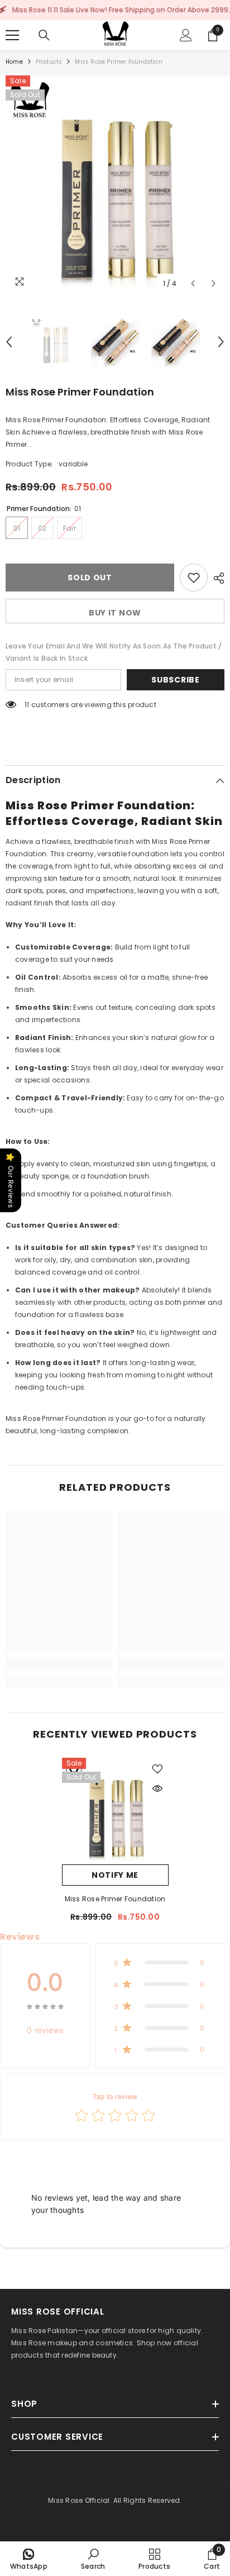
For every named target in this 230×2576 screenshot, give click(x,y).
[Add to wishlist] (194, 578)
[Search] (44, 35)
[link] (59, 1663)
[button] (193, 283)
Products (49, 62)
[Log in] (186, 35)
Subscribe (175, 680)
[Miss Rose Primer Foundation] (115, 1811)
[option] (115, 185)
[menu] (12, 35)
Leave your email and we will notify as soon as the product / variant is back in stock (114, 652)
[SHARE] (216, 578)
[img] (45, 2006)
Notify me (115, 1875)
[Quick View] (157, 1788)
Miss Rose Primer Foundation (115, 1899)
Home (14, 62)
